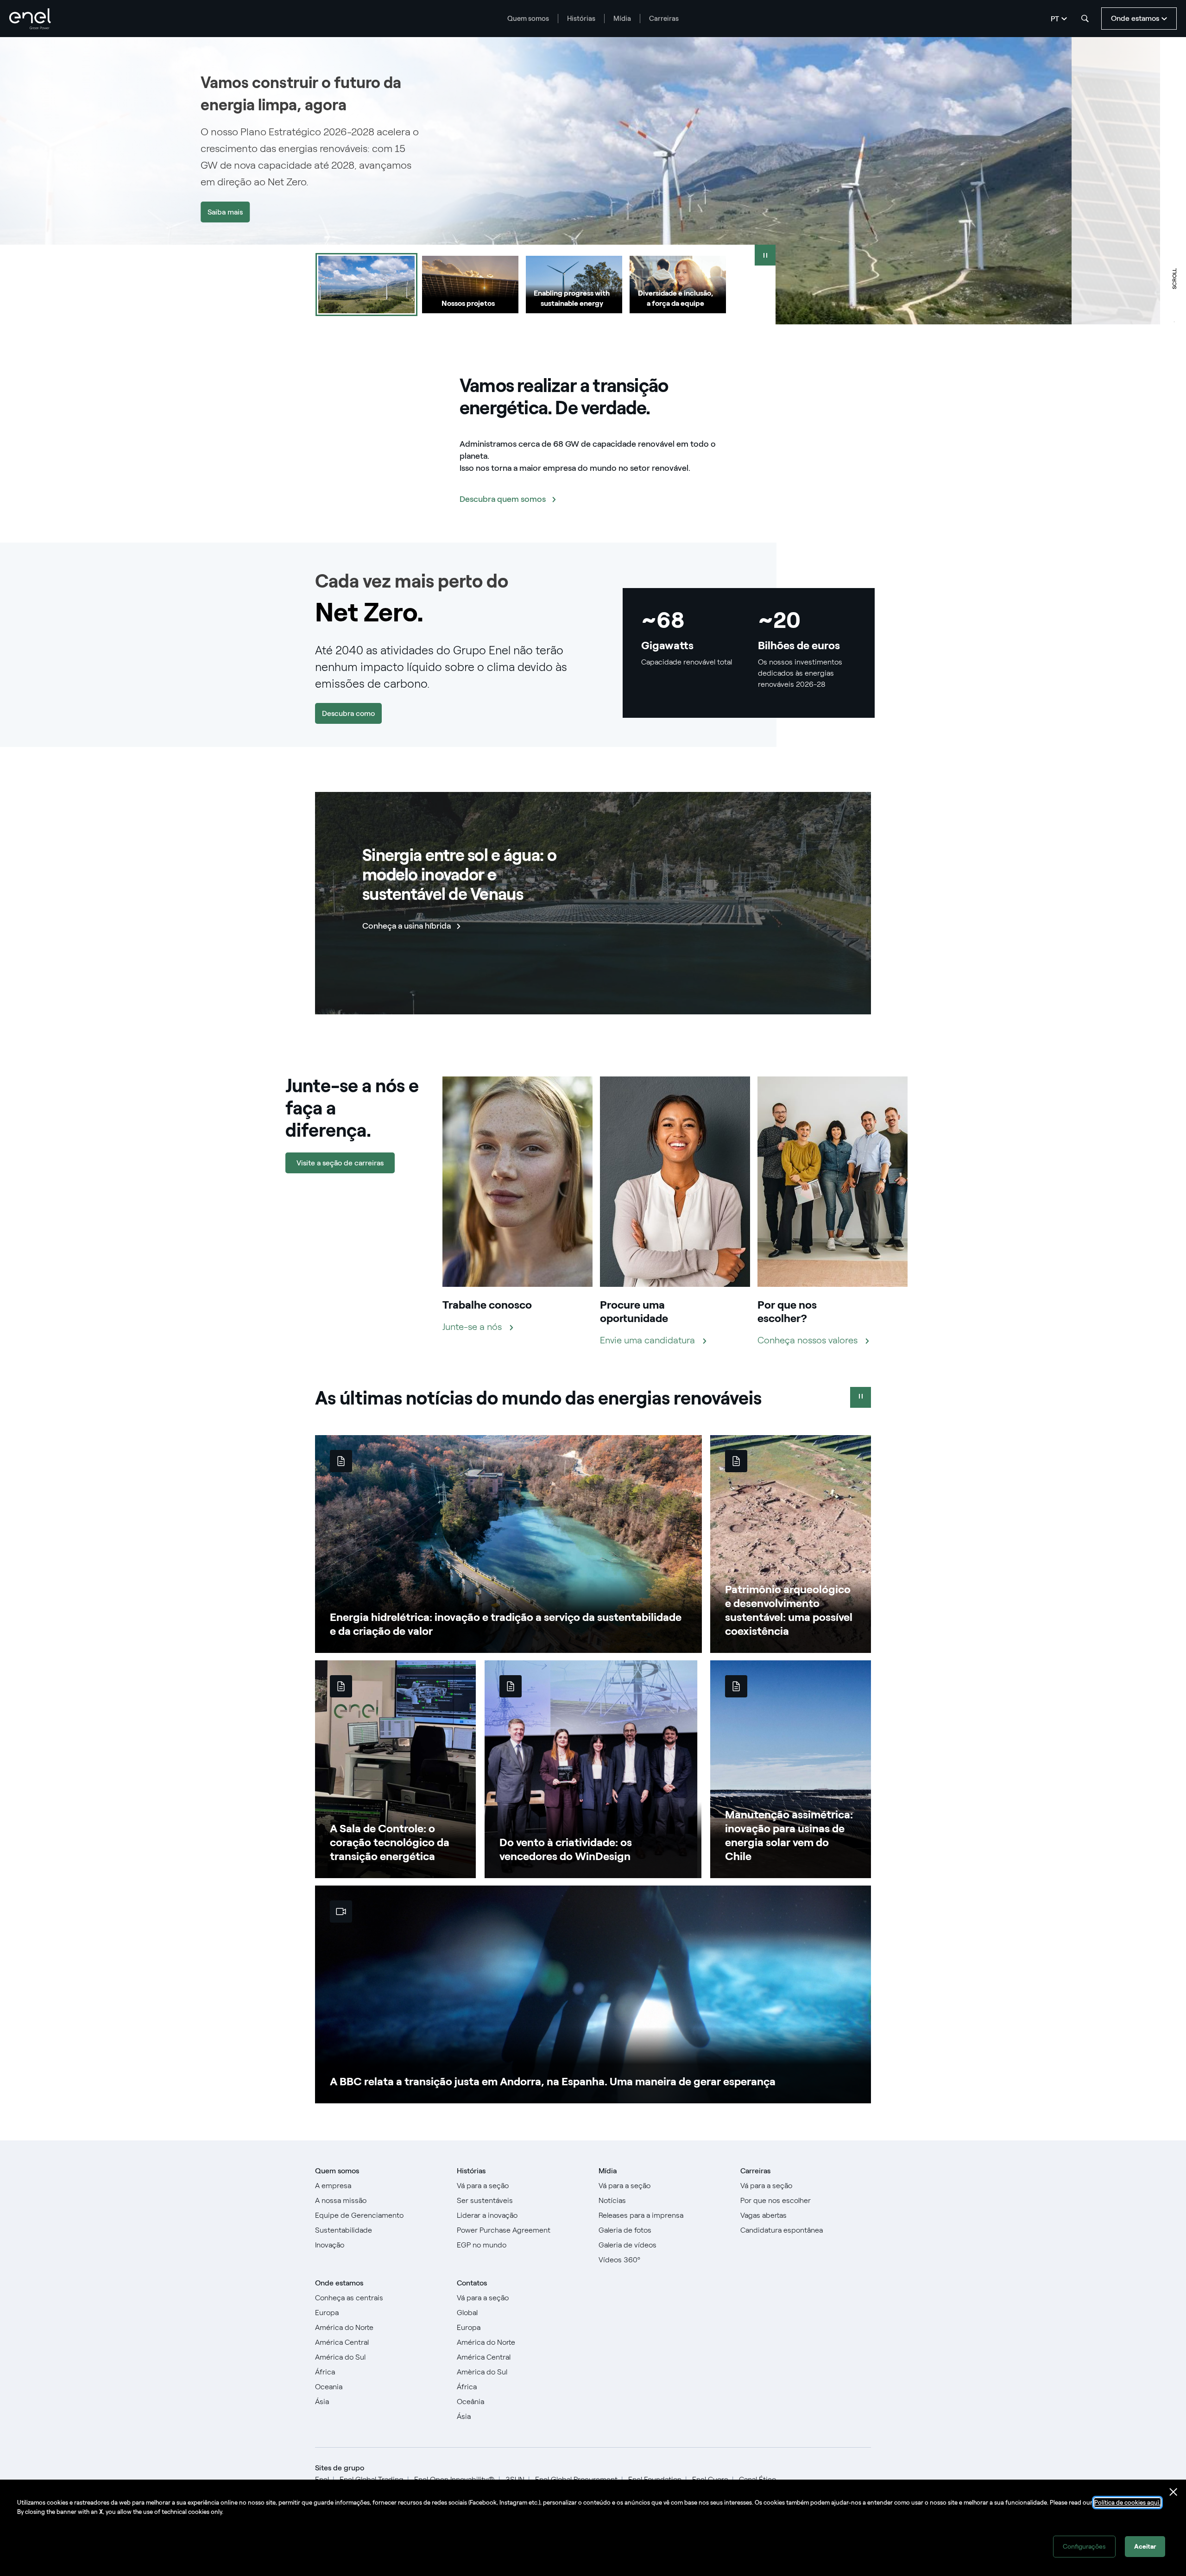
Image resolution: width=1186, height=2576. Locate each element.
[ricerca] (1085, 19)
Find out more (1096, 212)
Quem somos (528, 19)
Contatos (472, 2283)
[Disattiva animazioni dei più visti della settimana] (861, 1397)
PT (1055, 19)
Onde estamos (339, 2283)
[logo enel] (30, 19)
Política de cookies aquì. (1127, 2503)
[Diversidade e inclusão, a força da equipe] (678, 285)
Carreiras (664, 19)
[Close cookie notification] (1173, 2492)
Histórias (581, 19)
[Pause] (765, 255)
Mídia (622, 19)
